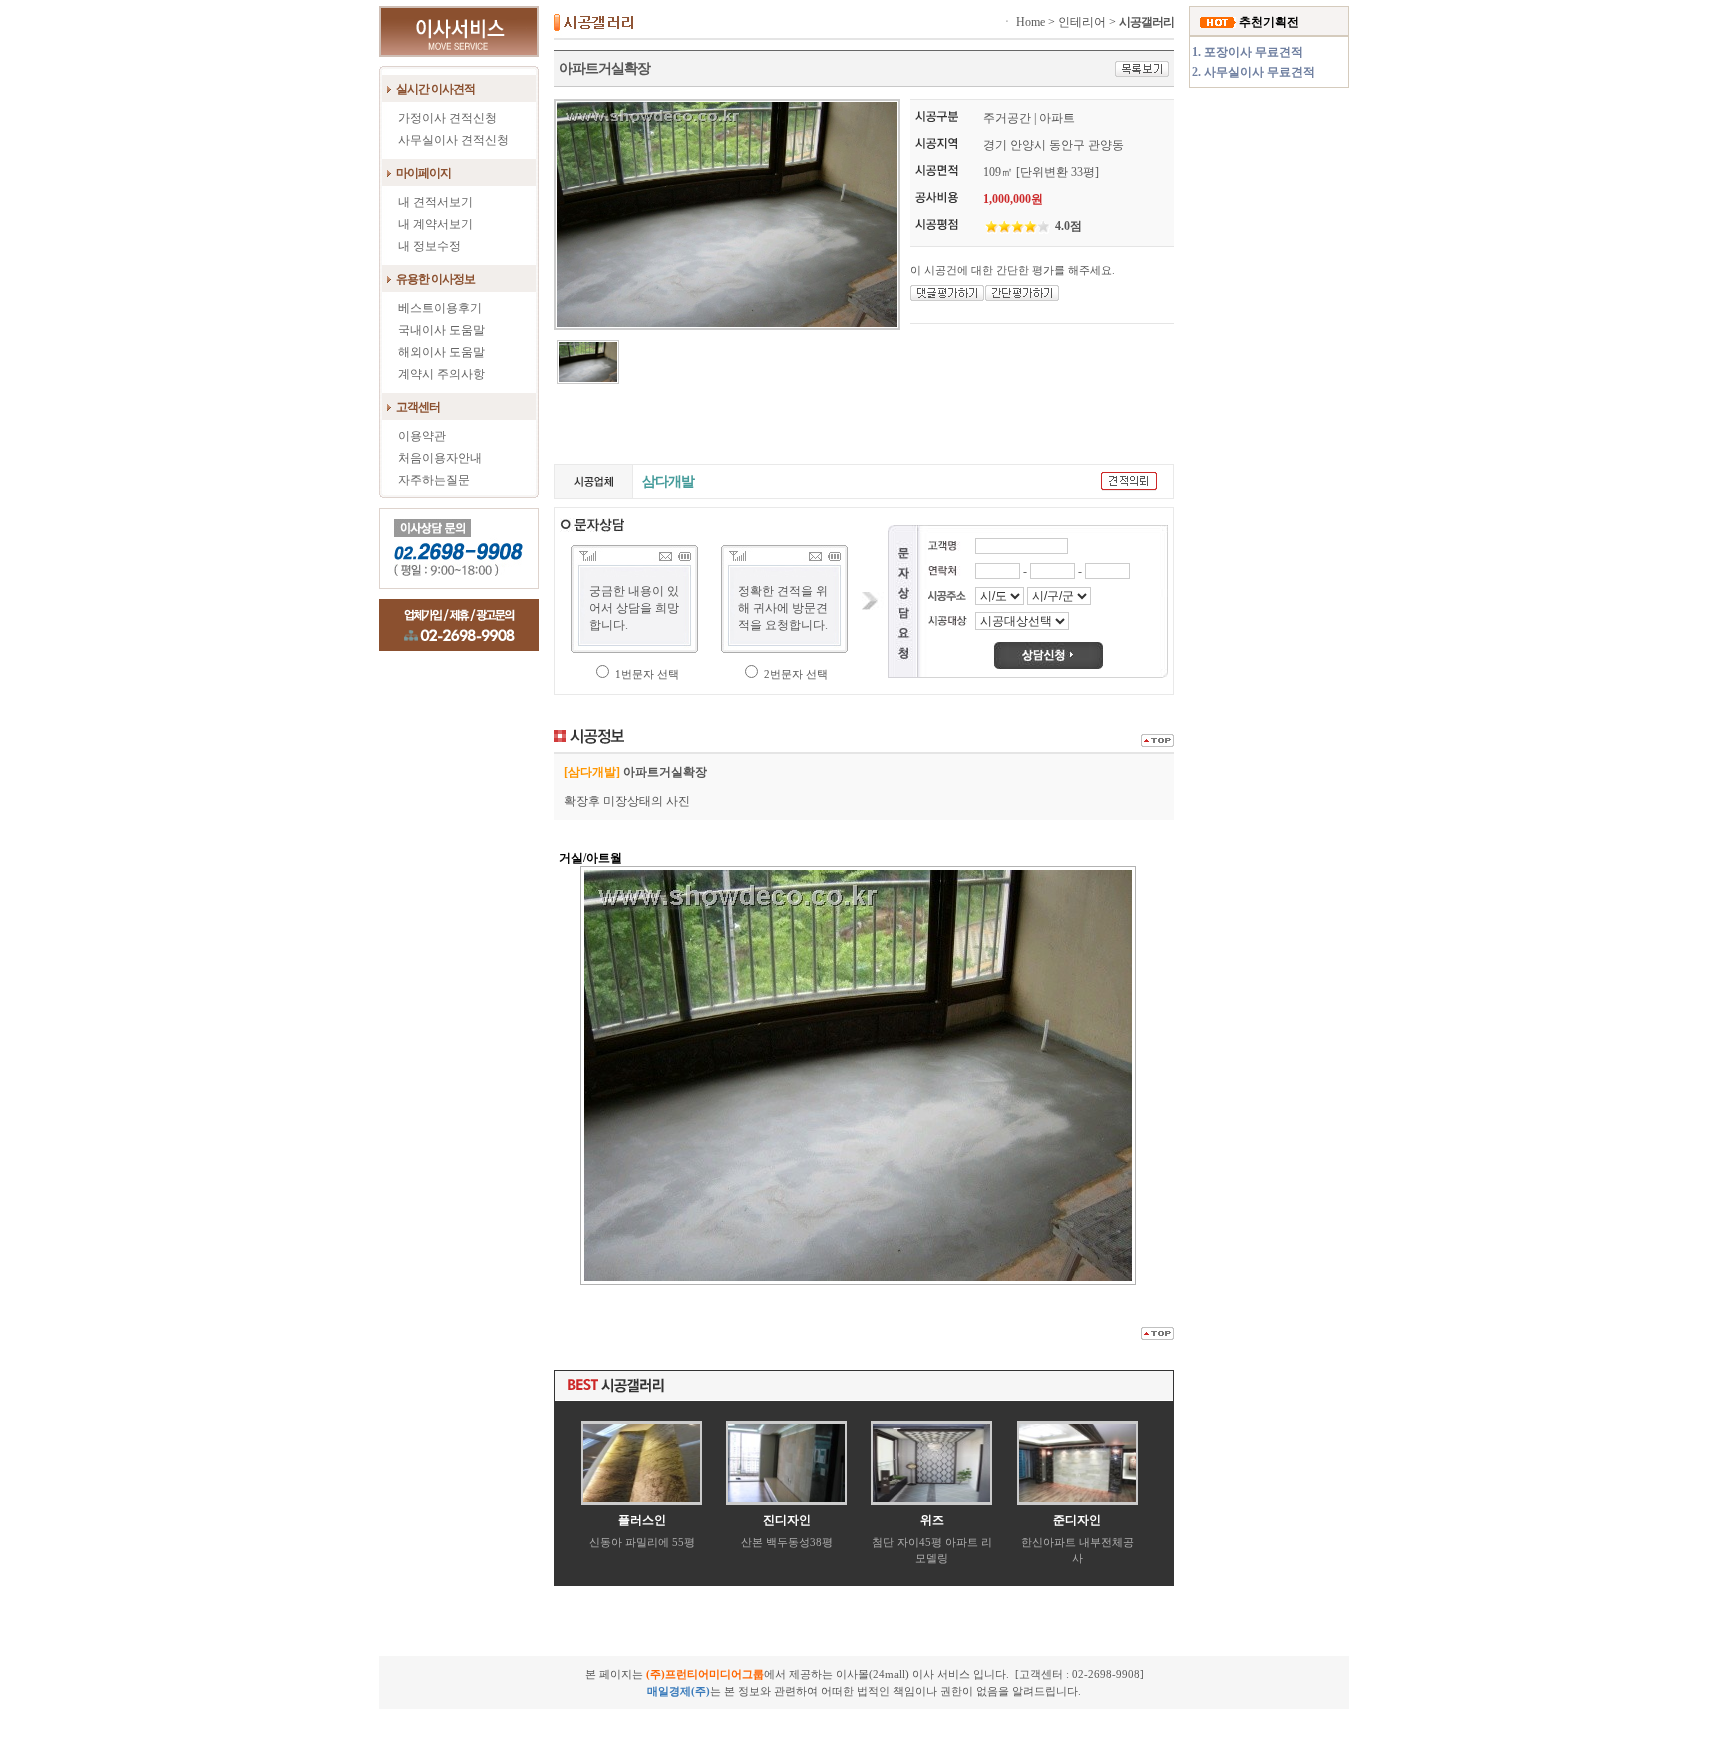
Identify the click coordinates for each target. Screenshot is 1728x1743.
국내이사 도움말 (441, 330)
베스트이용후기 (440, 308)
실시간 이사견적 (435, 89)
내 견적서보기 (435, 202)
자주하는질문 (434, 480)
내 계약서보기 (435, 224)
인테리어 (1082, 22)
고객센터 (418, 407)
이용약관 (422, 436)
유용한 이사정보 (435, 279)
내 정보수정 (429, 246)
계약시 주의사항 (441, 374)
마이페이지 (423, 173)
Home (1030, 22)
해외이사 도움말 (441, 352)
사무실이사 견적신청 (453, 140)
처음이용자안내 (440, 458)
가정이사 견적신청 (447, 118)
